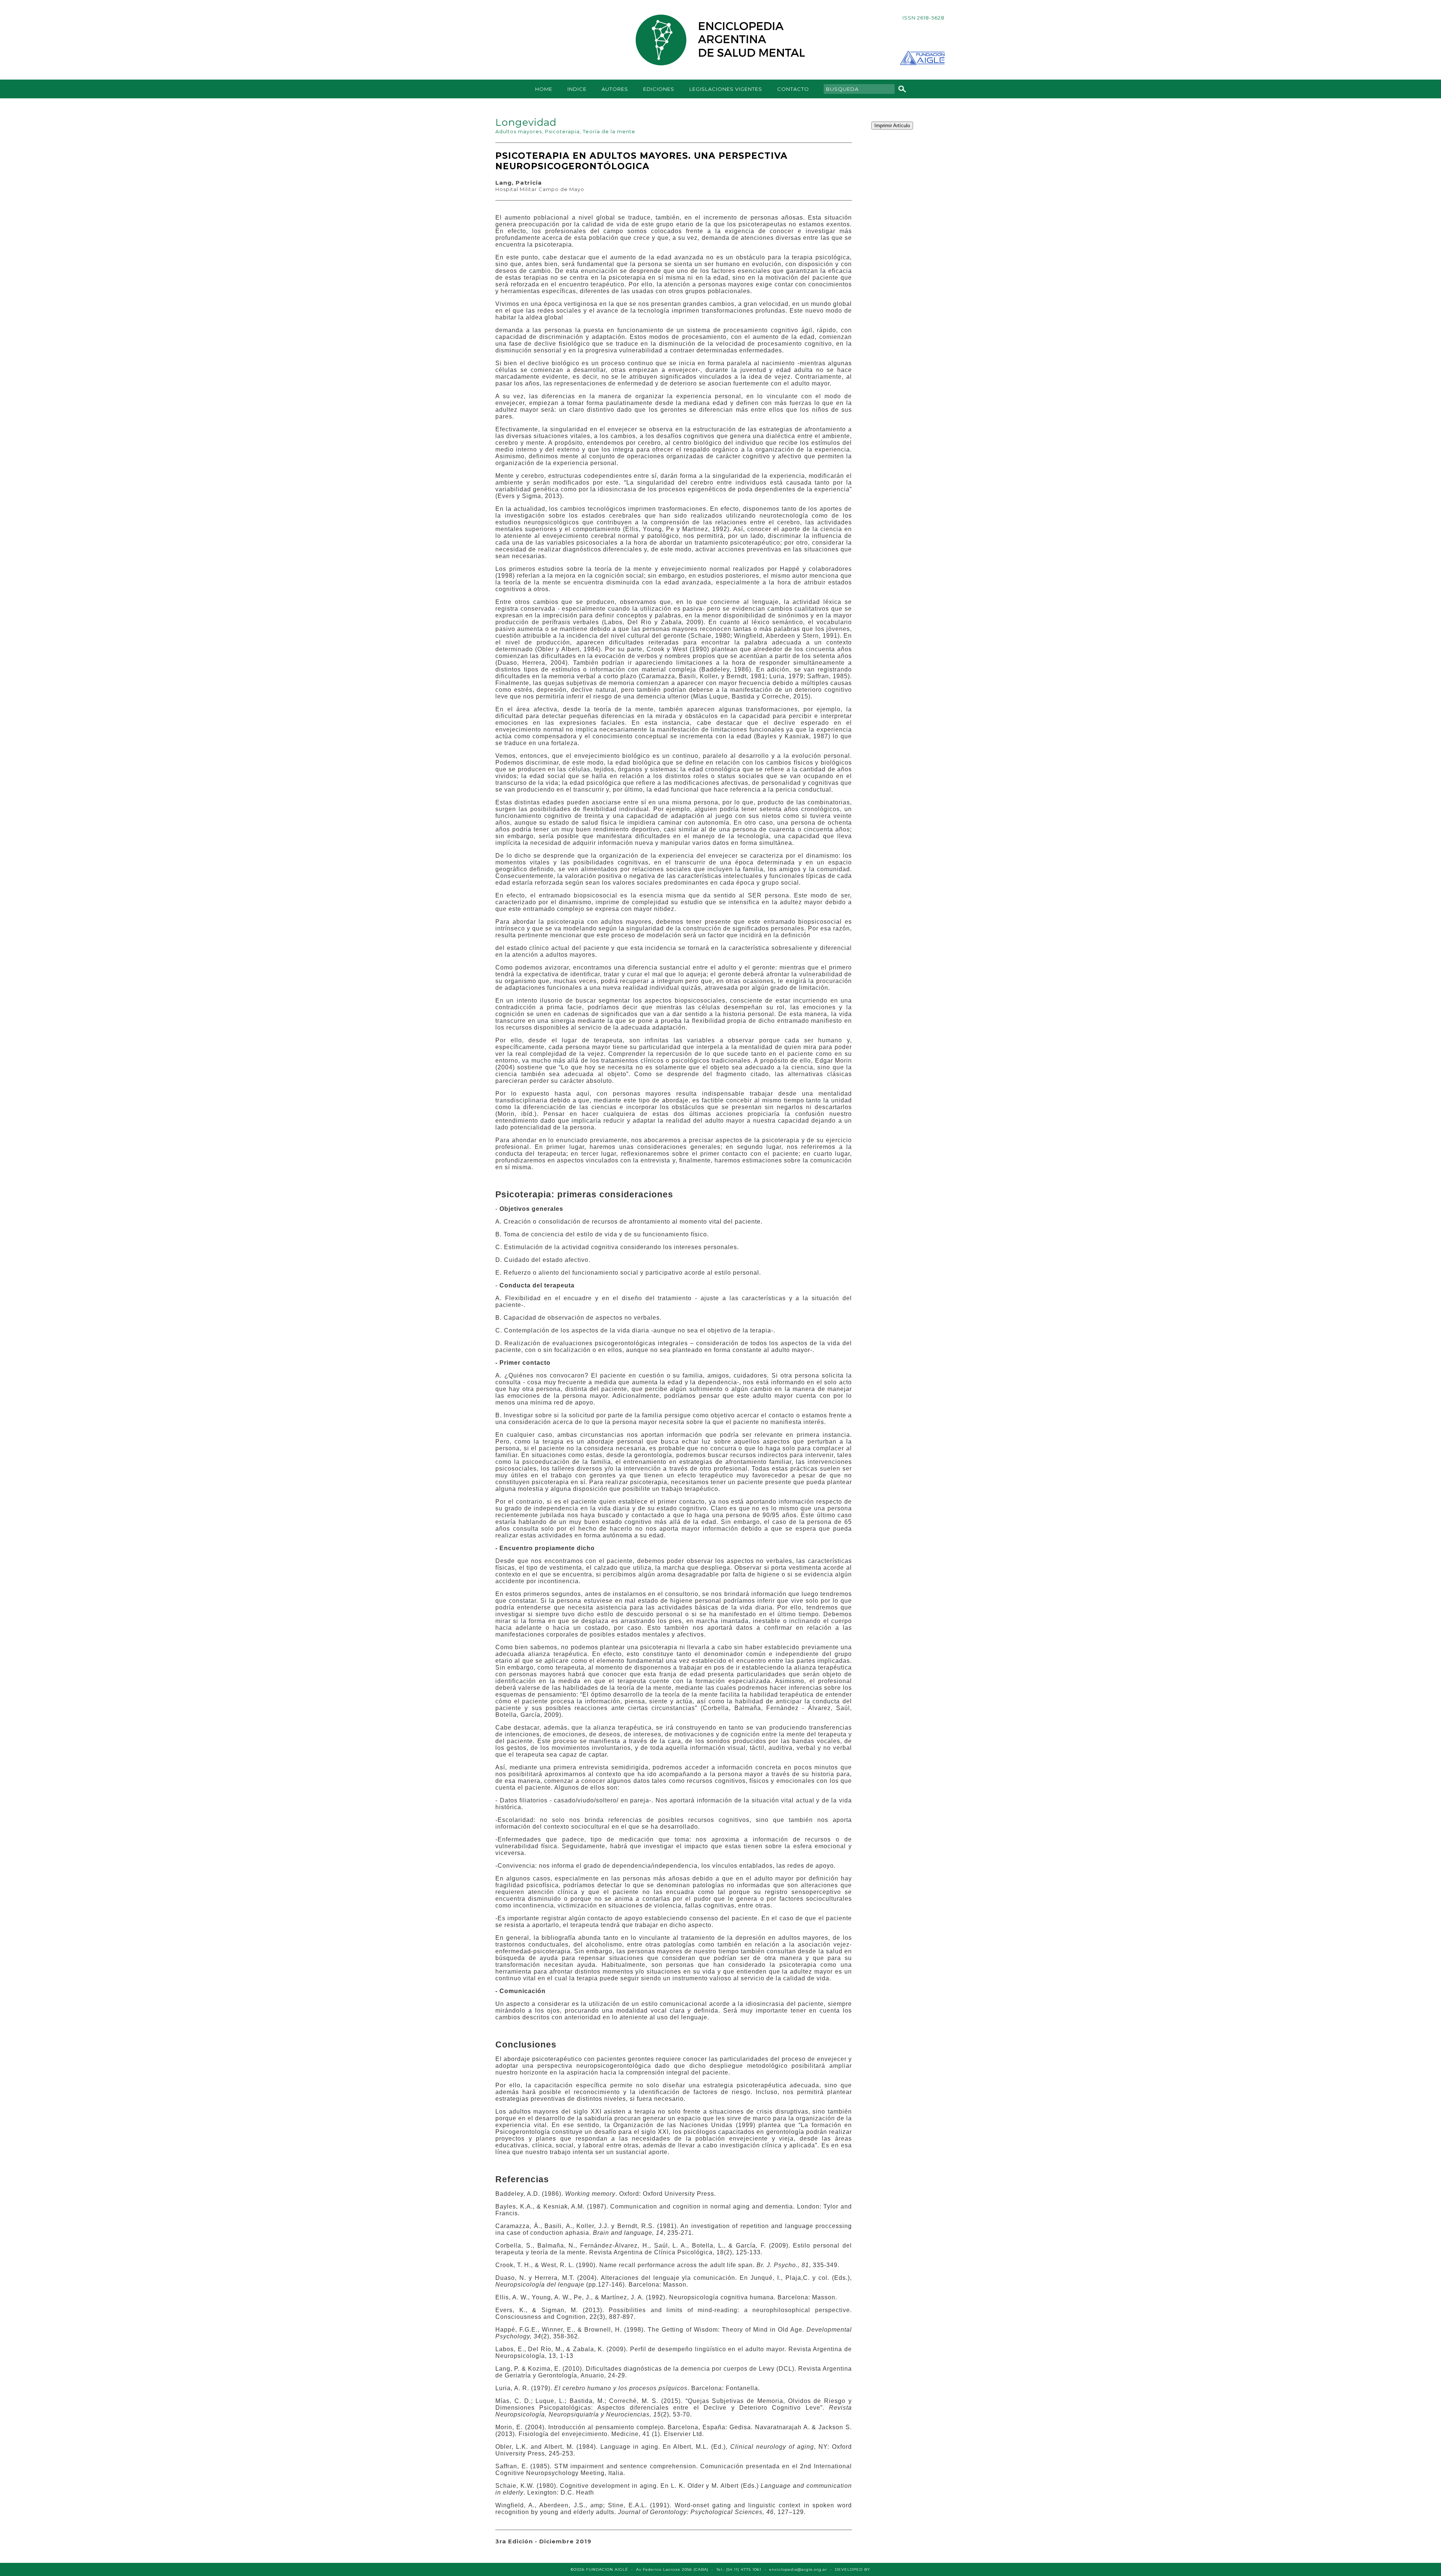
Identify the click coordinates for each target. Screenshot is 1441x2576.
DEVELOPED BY (853, 2569)
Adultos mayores (519, 131)
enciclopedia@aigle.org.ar (798, 2569)
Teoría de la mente (609, 131)
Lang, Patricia (519, 183)
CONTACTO (793, 89)
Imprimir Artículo (892, 126)
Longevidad (526, 122)
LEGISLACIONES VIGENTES (726, 89)
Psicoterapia (562, 131)
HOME (544, 89)
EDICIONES (659, 89)
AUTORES (615, 89)
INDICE (577, 89)
